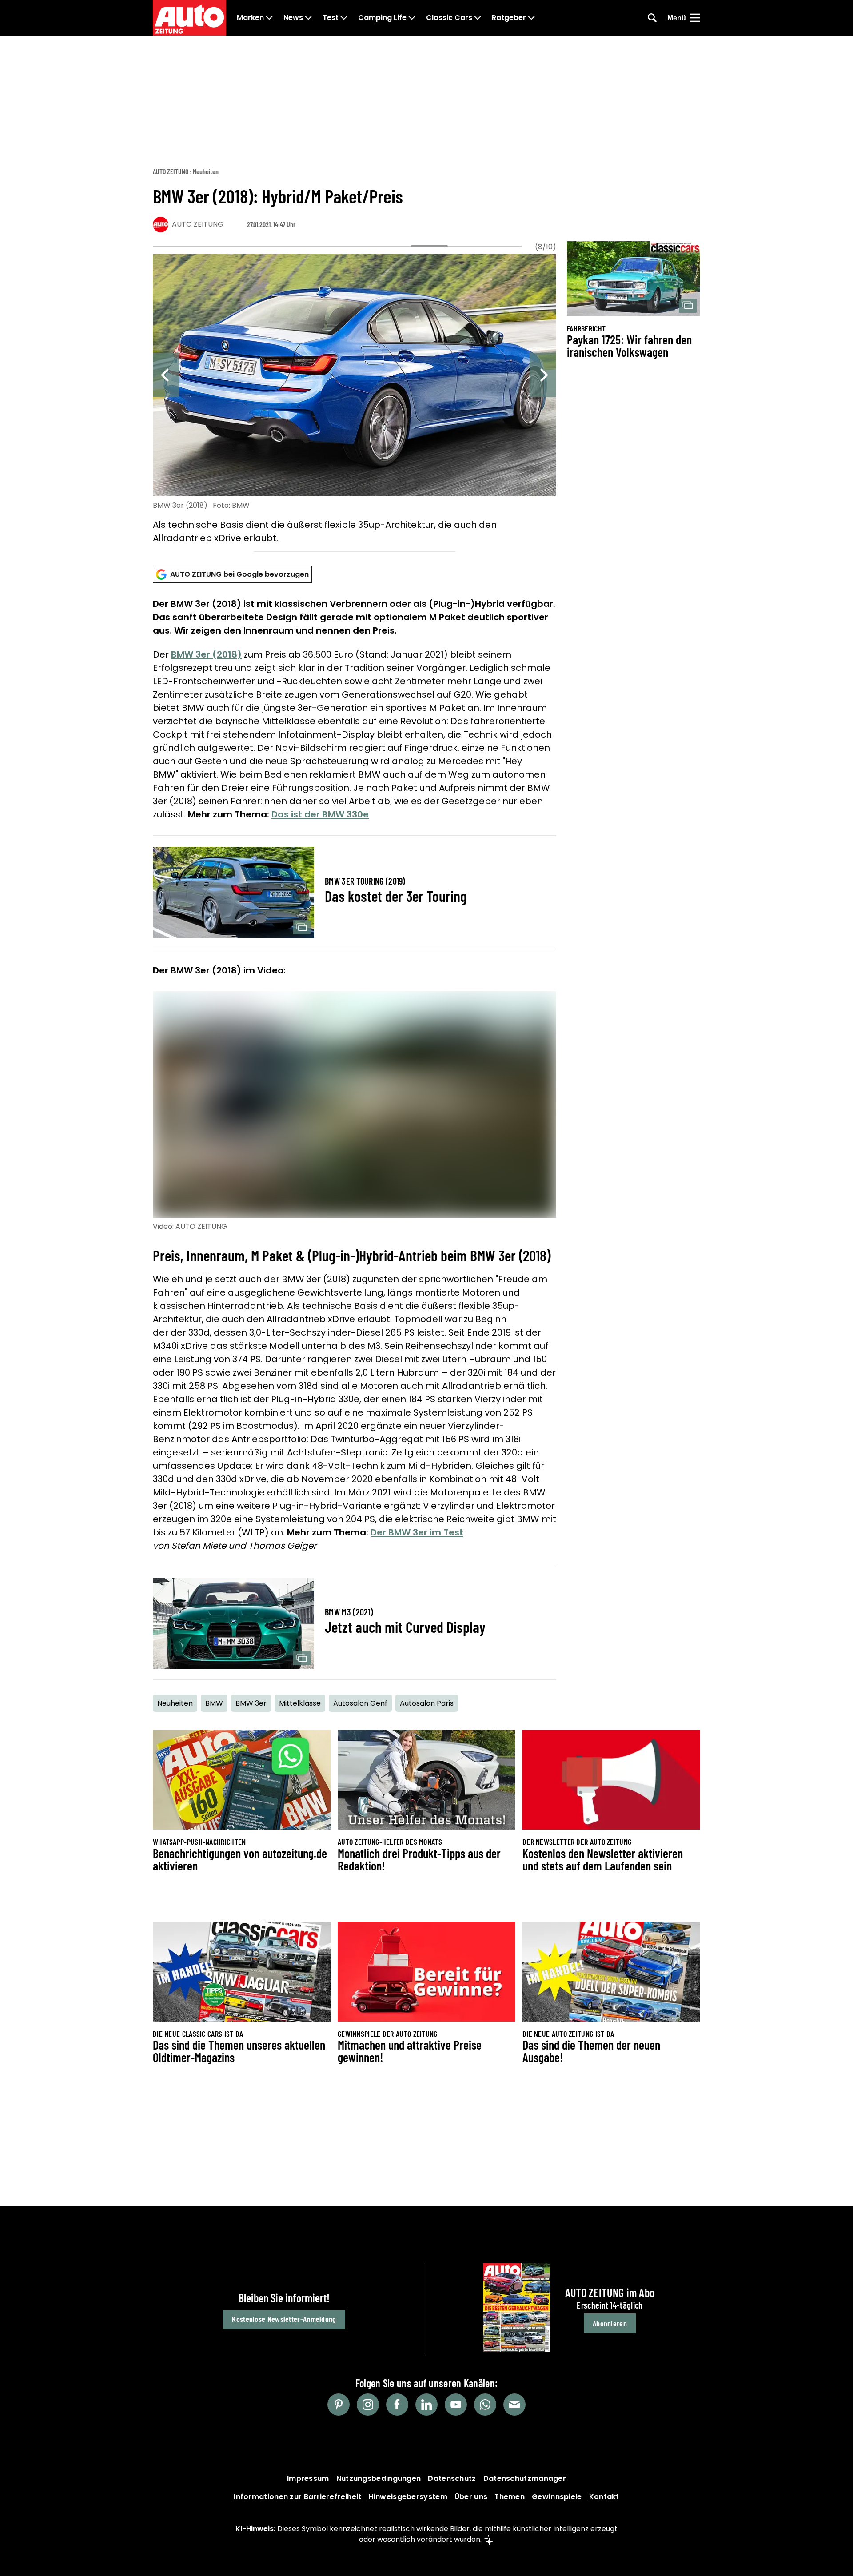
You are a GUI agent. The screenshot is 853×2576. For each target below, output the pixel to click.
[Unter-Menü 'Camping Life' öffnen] (412, 18)
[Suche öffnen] (652, 18)
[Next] (543, 375)
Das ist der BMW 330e (320, 814)
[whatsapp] (485, 2405)
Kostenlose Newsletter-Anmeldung (284, 2319)
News (293, 18)
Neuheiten (206, 171)
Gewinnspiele (557, 2497)
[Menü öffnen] (695, 18)
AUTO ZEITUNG (171, 171)
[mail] (514, 2405)
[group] (355, 400)
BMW (214, 1703)
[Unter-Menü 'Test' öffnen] (344, 18)
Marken (250, 18)
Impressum (308, 2478)
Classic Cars (449, 18)
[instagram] (368, 2405)
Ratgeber (509, 18)
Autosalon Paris (427, 1703)
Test (331, 18)
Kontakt (604, 2497)
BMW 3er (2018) (206, 654)
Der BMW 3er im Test (417, 1532)
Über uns (471, 2497)
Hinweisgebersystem (408, 2497)
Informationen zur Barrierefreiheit (297, 2497)
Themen (510, 2497)
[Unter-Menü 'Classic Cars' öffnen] (478, 18)
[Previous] (166, 375)
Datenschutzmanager (525, 2478)
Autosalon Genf (360, 1703)
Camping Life (382, 18)
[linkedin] (426, 2405)
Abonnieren (610, 2323)
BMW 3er (251, 1703)
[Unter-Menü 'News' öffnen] (308, 18)
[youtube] (456, 2405)
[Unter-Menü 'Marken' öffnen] (269, 18)
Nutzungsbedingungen (379, 2478)
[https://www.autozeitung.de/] (189, 18)
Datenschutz (452, 2478)
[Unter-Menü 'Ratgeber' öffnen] (531, 18)
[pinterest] (339, 2405)
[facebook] (397, 2405)
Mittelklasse (300, 1703)
